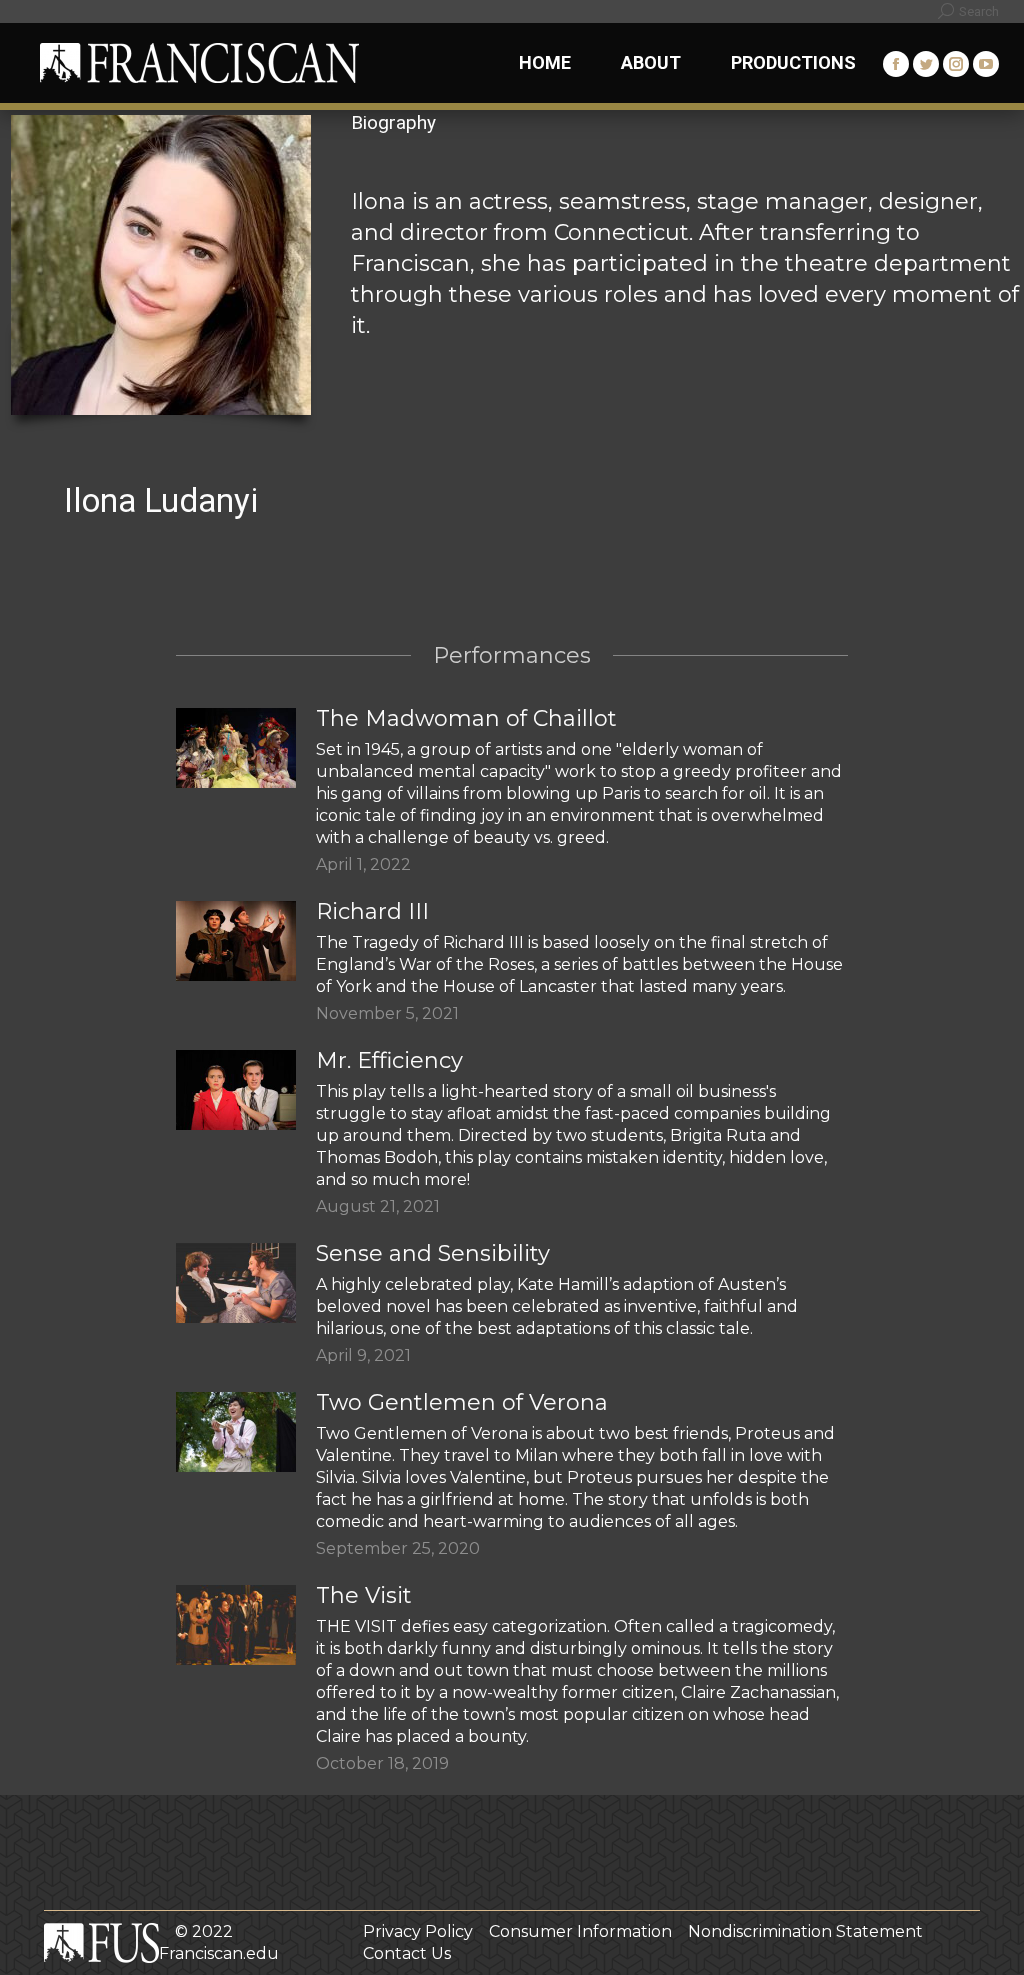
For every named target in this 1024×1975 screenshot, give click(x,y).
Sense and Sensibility (433, 1253)
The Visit (364, 1595)
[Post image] (236, 748)
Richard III (372, 911)
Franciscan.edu (219, 1953)
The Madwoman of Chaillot (466, 718)
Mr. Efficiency (389, 1060)
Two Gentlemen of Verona (462, 1402)
